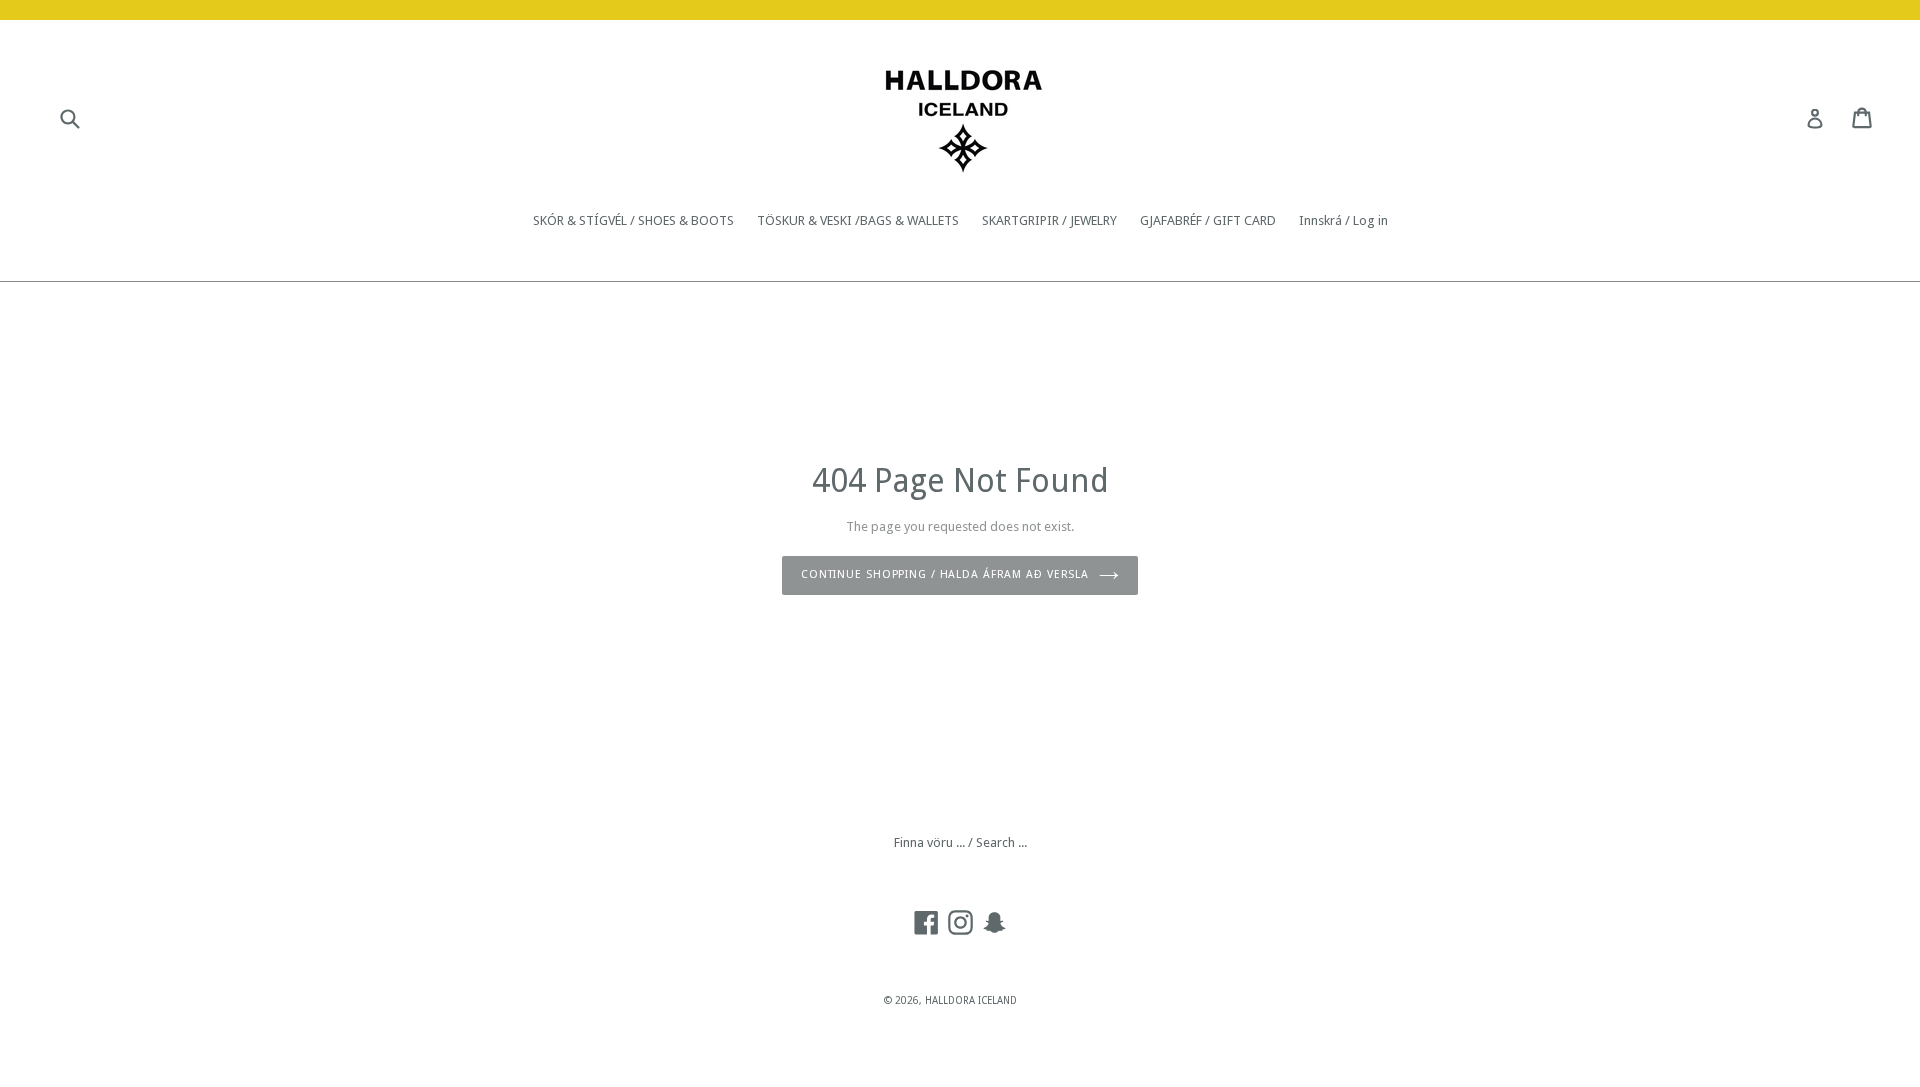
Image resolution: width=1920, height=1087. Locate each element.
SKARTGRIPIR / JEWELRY (1049, 220)
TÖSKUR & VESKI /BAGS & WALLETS (858, 220)
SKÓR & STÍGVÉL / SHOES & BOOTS (633, 220)
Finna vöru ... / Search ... (960, 842)
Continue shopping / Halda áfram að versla (945, 574)
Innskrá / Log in (1343, 220)
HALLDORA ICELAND (971, 1000)
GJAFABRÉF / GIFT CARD (1208, 220)
